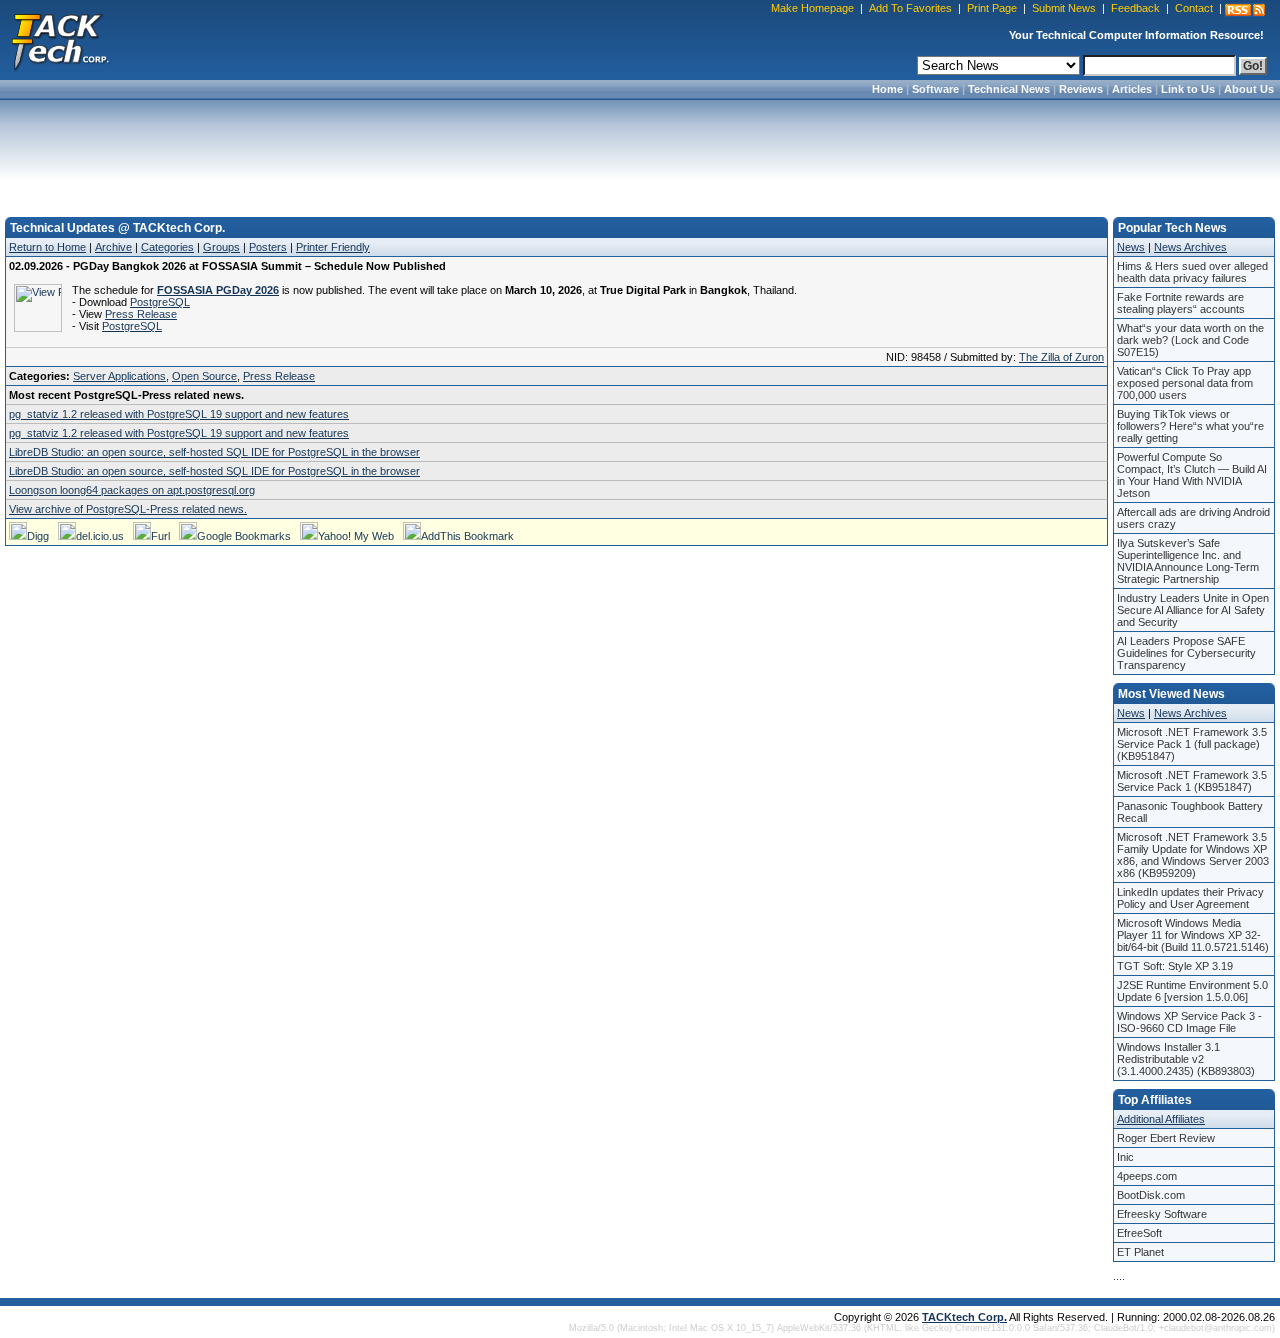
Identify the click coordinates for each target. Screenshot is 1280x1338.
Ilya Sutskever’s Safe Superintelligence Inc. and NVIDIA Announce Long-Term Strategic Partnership (1188, 561)
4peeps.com (1147, 1176)
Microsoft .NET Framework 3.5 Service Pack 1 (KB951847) (1192, 781)
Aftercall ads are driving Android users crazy (1193, 518)
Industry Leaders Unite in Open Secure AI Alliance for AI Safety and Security (1193, 610)
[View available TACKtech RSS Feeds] (1245, 10)
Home (887, 89)
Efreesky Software (1162, 1214)
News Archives (1190, 247)
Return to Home (47, 247)
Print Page (992, 8)
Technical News (1009, 89)
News (1131, 247)
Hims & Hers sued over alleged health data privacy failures (1192, 272)
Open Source (204, 376)
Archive (113, 247)
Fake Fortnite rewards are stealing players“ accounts (1181, 303)
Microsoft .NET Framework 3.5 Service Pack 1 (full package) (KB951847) (1192, 744)
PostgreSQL (160, 302)
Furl (160, 536)
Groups (221, 247)
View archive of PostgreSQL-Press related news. (128, 509)
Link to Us (1188, 89)
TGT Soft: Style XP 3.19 (1175, 966)
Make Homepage (812, 8)
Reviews (1081, 89)
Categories (167, 247)
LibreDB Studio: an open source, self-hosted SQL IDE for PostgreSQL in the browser (214, 452)
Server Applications (119, 376)
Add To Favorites (910, 8)
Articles (1132, 89)
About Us (1249, 89)
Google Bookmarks (244, 536)
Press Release (141, 314)
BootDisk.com (1151, 1195)
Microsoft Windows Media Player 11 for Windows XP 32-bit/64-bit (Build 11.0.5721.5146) (1193, 935)
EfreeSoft (1139, 1233)
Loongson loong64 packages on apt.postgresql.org (132, 490)
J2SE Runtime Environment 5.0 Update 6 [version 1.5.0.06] (1192, 991)
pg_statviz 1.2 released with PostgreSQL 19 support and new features (179, 414)
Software (935, 89)
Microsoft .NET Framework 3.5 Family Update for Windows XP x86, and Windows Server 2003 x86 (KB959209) (1193, 855)
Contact (1194, 8)
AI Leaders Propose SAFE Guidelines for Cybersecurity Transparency (1186, 653)
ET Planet (1140, 1252)
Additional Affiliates (1161, 1119)
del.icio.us (100, 536)
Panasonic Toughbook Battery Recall (1190, 812)
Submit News (1064, 8)
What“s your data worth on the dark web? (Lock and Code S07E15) (1190, 340)
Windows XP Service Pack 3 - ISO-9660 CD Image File (1189, 1022)
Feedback (1135, 8)
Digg (38, 536)
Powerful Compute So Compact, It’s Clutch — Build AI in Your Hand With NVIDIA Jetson (1192, 475)
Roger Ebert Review (1166, 1138)
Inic (1125, 1157)
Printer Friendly (333, 247)
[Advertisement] (640, 152)
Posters (268, 247)
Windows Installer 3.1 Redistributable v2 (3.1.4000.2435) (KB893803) (1186, 1059)
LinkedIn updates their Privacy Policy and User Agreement (1190, 898)
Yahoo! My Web (356, 536)
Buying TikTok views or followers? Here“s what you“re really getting (1190, 426)
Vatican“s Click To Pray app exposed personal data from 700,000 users (1185, 383)
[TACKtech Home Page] (60, 40)
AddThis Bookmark (467, 536)
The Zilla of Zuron (1061, 357)
